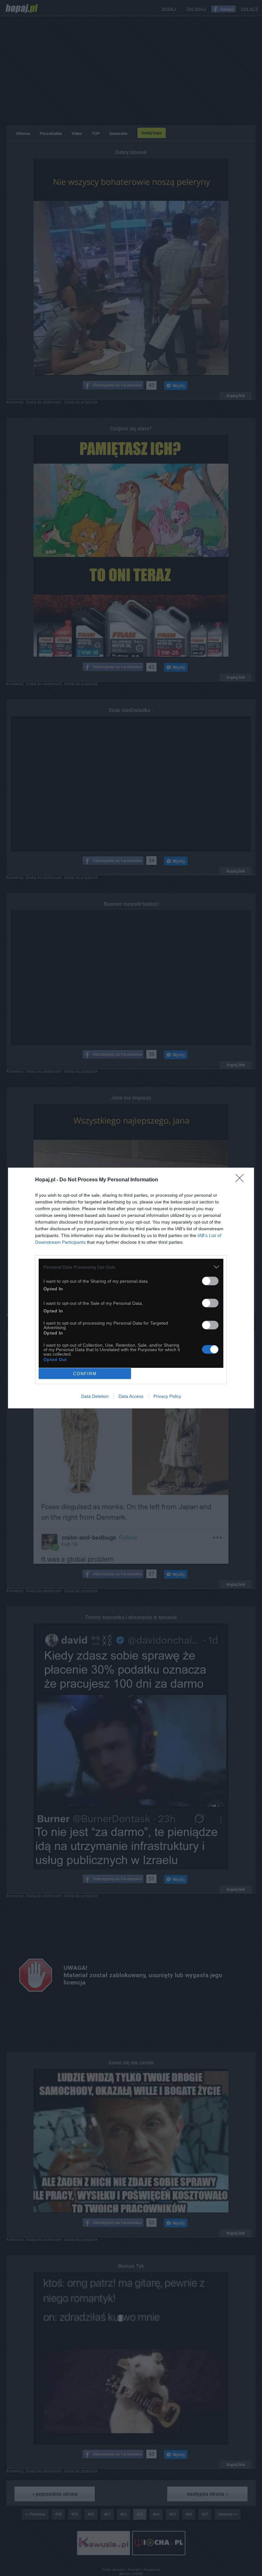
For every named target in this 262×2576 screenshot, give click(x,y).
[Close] (242, 1180)
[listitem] (131, 1267)
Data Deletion (95, 1396)
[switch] (210, 1281)
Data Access (131, 1396)
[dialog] (131, 1288)
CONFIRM (85, 1374)
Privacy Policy (167, 1396)
